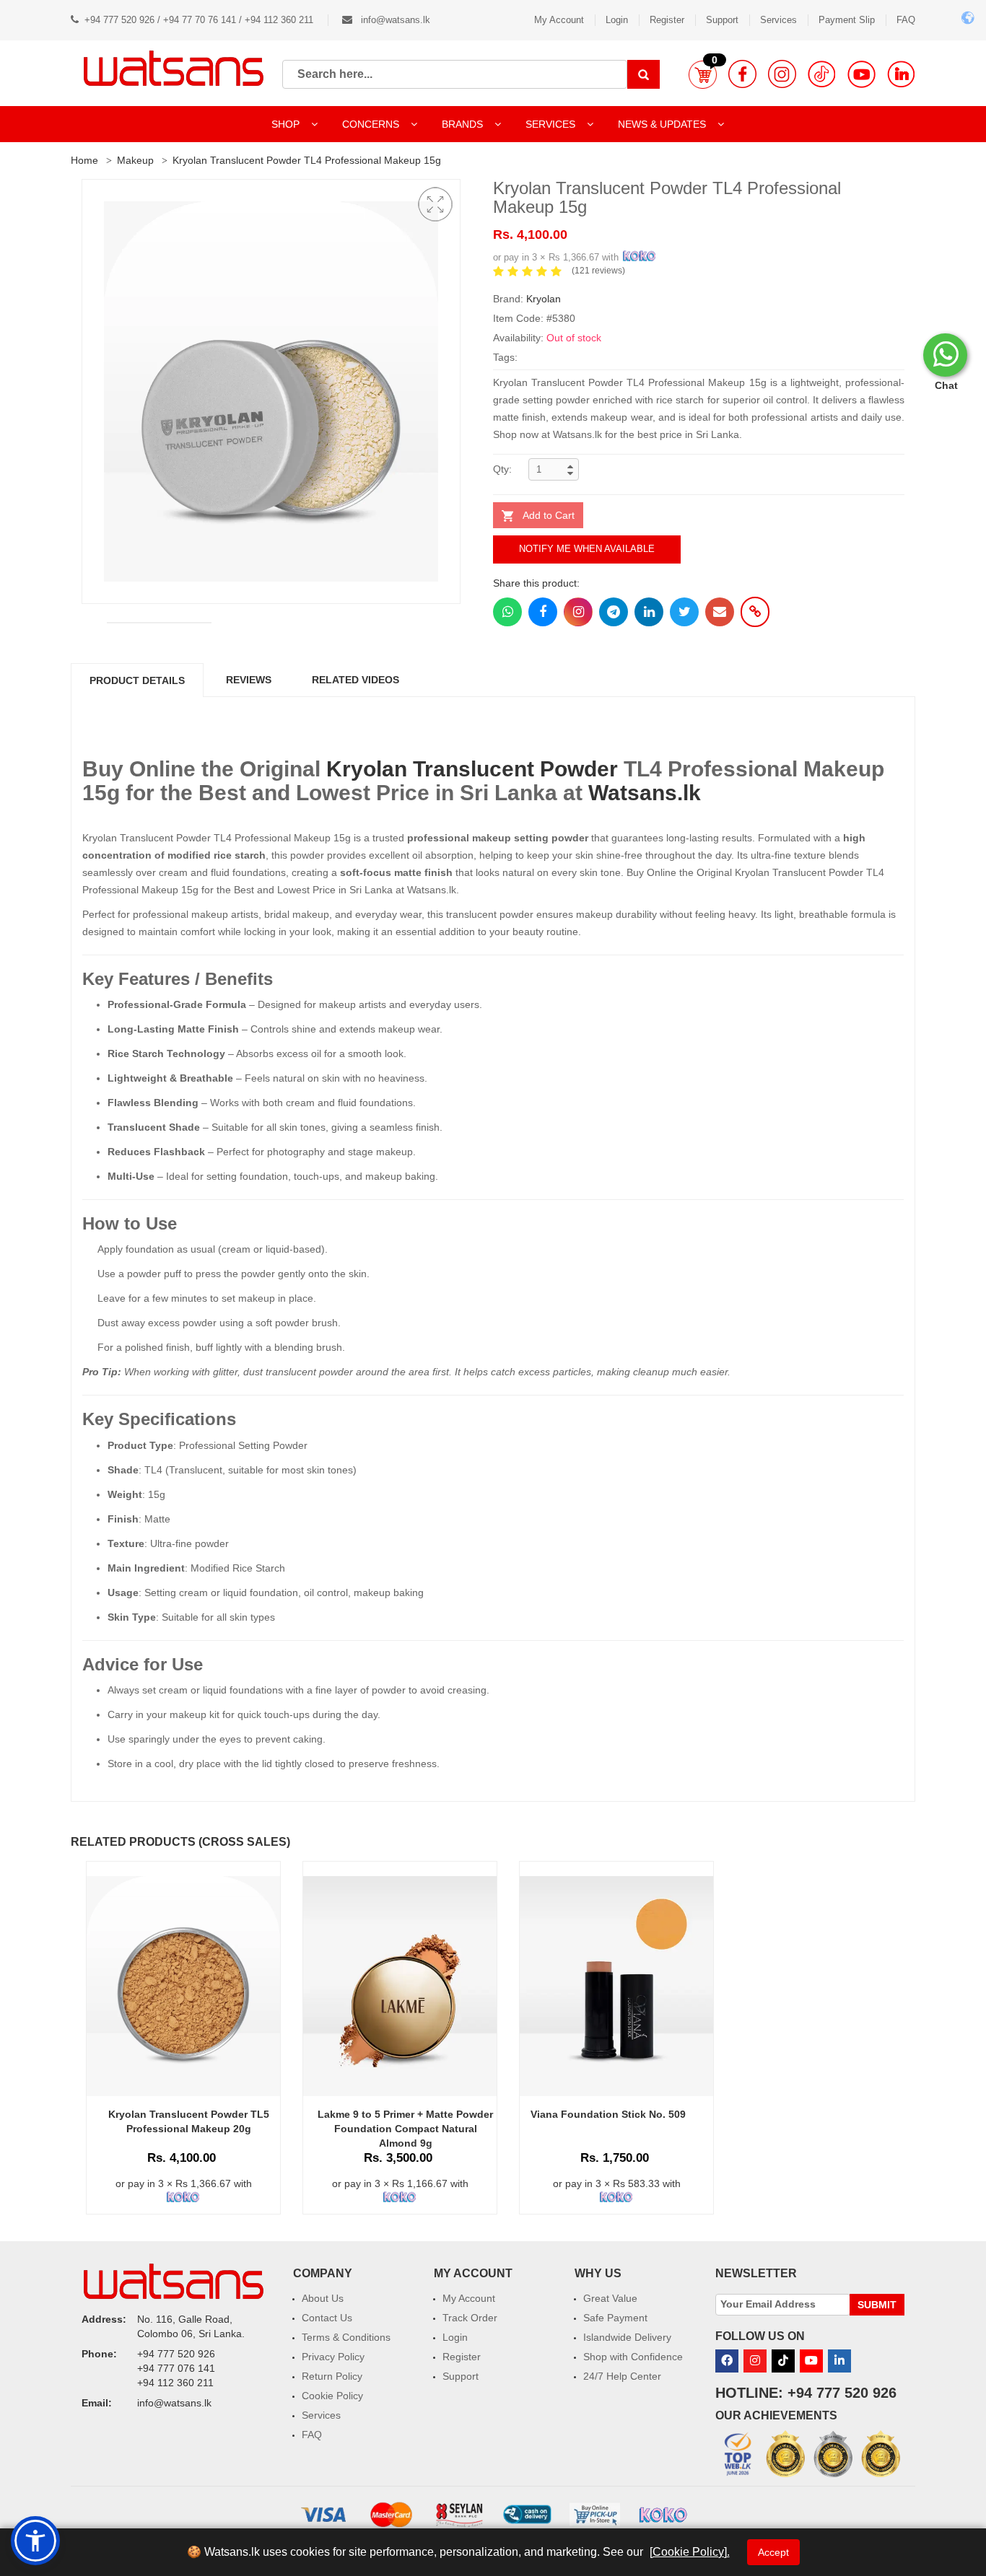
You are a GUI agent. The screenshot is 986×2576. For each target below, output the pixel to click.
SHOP (287, 124)
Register (667, 20)
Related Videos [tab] (355, 680)
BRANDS (464, 124)
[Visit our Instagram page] (782, 74)
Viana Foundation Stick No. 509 (608, 2114)
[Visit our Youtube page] (861, 74)
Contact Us (327, 2318)
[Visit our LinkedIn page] (901, 74)
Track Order (470, 2318)
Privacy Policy (333, 2357)
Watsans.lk (645, 793)
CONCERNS (371, 124)
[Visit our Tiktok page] (783, 2361)
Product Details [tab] (137, 680)
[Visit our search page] (643, 74)
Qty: (502, 469)
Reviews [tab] (249, 680)
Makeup (135, 160)
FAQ (906, 20)
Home (84, 160)
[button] (703, 74)
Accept (773, 2552)
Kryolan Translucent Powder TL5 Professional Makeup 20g (189, 2121)
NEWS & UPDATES (663, 124)
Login (617, 20)
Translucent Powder (515, 769)
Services (778, 20)
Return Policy (332, 2376)
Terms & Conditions (346, 2337)
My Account (559, 20)
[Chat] (945, 355)
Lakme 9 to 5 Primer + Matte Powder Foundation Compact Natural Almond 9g (405, 2129)
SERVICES (552, 124)
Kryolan (544, 299)
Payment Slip (847, 20)
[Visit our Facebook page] (742, 74)
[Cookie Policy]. (690, 2552)
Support (722, 20)
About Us (323, 2298)
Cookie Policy (332, 2396)
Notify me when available (587, 549)
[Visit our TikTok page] (822, 74)
